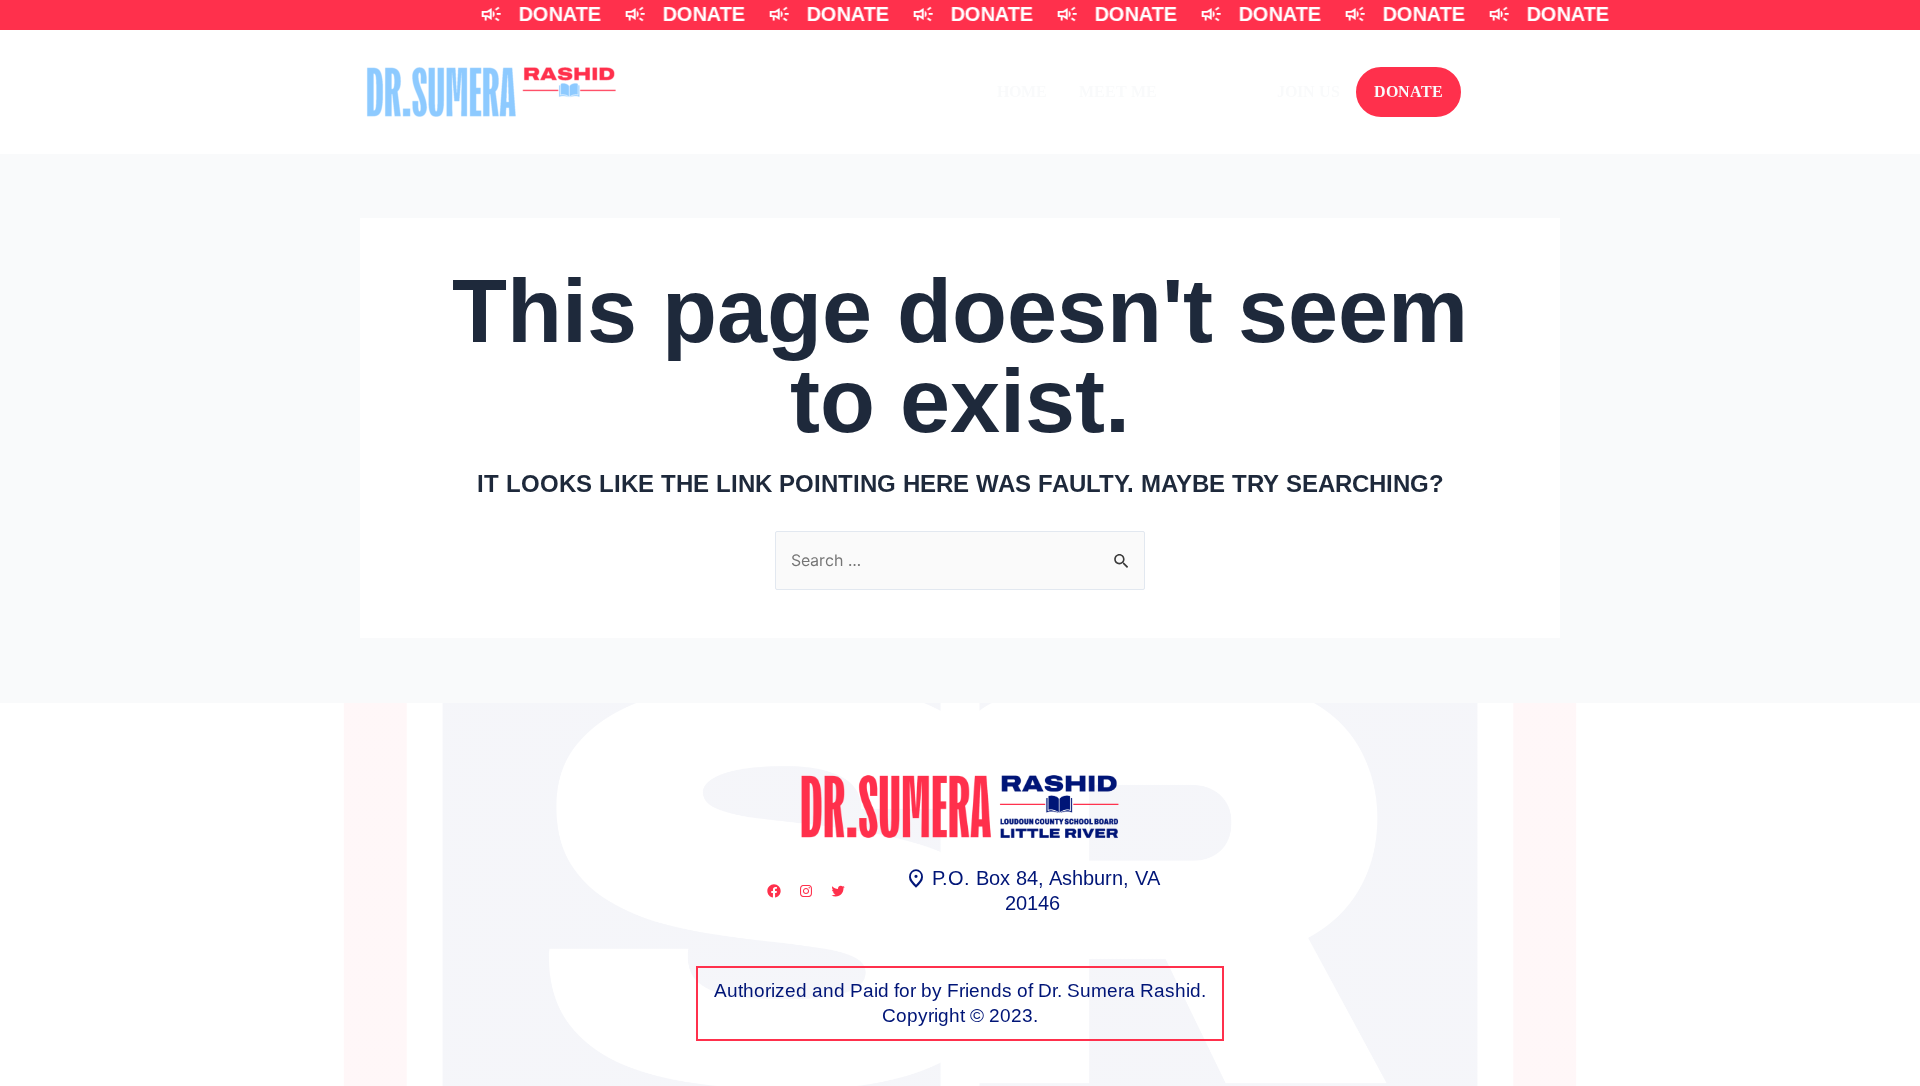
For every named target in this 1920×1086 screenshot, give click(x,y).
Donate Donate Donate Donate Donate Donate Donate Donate (1027, 14)
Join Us (1308, 91)
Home (1022, 91)
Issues (1217, 91)
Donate (1408, 91)
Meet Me (1118, 91)
